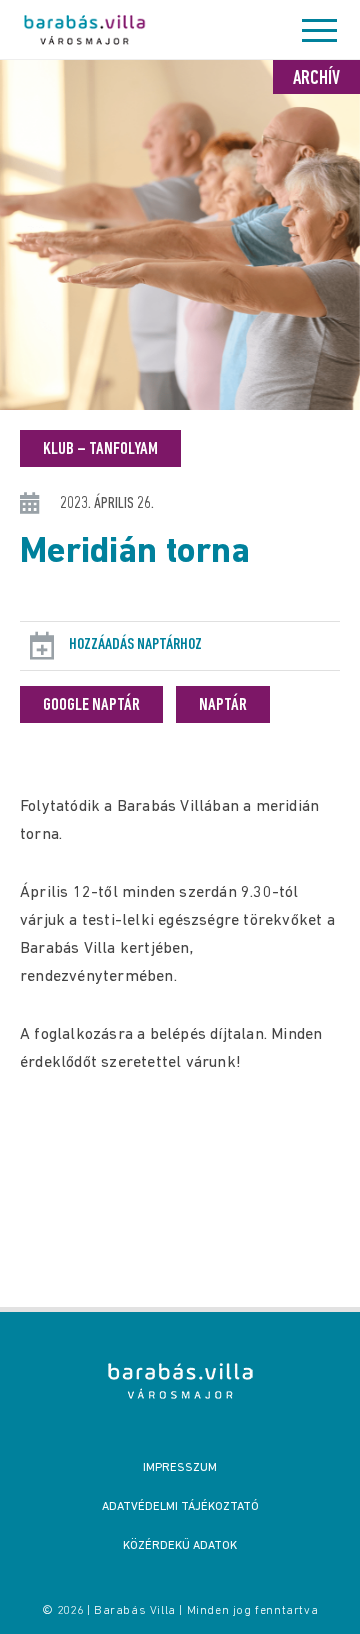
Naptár (223, 706)
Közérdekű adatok (180, 1546)
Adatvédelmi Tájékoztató (180, 1507)
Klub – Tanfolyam (100, 450)
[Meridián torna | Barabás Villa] (180, 1381)
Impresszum (180, 1468)
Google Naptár (91, 706)
